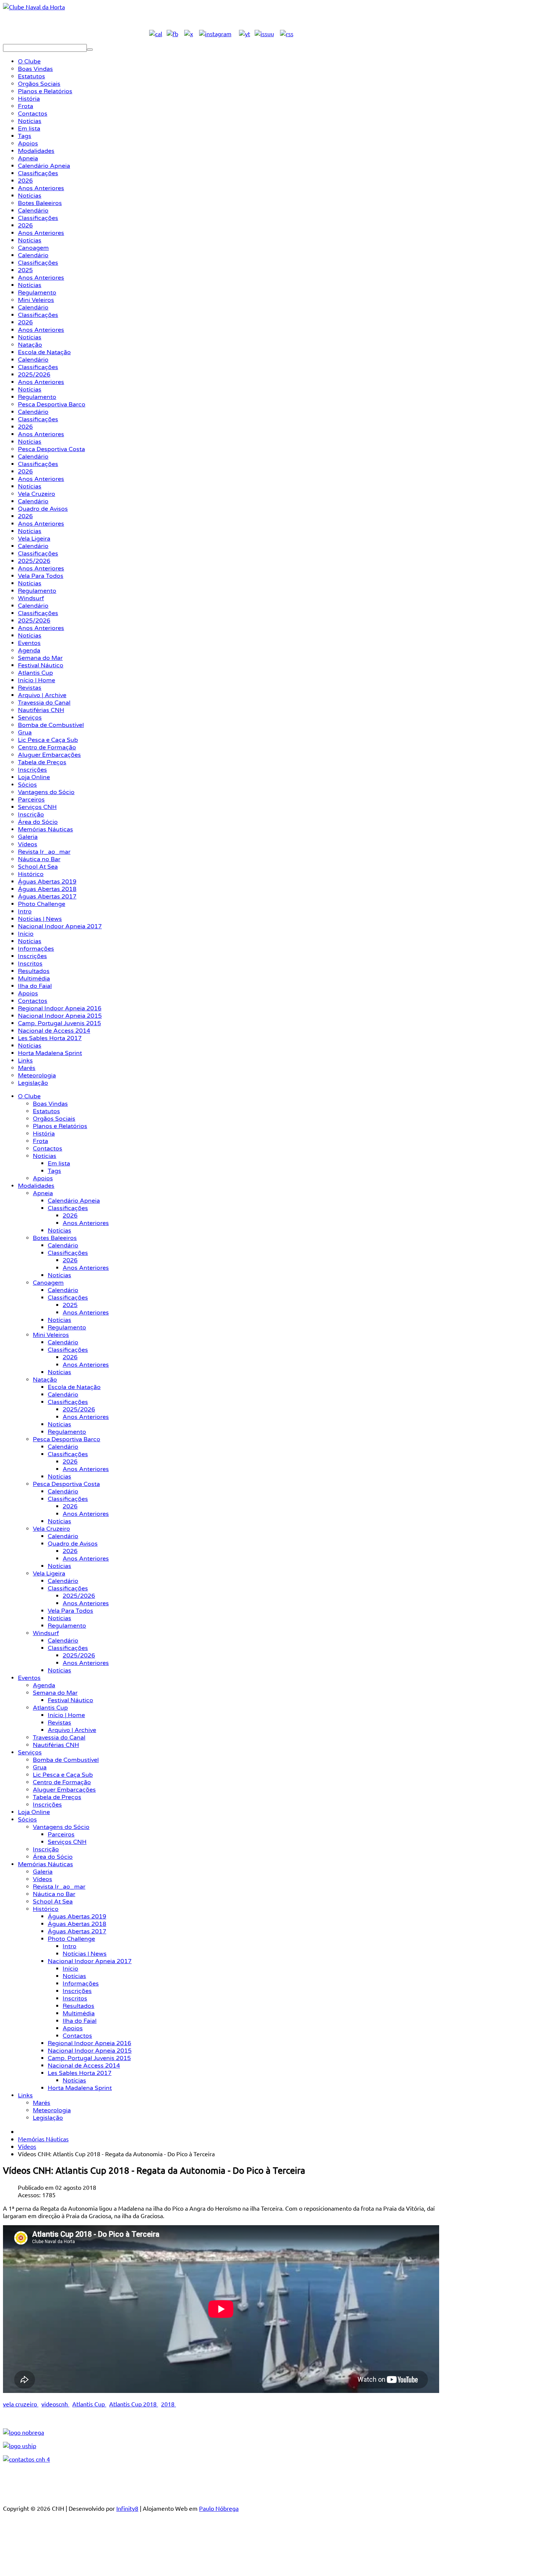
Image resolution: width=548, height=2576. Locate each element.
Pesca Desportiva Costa (66, 1484)
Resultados (78, 2006)
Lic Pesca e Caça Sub (63, 1775)
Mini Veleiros (51, 1335)
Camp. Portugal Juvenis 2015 (89, 2058)
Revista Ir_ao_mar (59, 1887)
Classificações (68, 1208)
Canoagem (48, 1283)
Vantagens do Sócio (61, 1827)
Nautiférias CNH (56, 1745)
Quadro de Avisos (73, 1544)
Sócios (27, 1820)
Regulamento (67, 1328)
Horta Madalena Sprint (80, 2088)
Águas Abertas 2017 (77, 1931)
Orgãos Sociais (54, 1119)
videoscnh (55, 2404)
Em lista (59, 1163)
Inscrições (47, 1805)
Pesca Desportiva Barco (67, 1439)
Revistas (59, 1723)
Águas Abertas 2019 (77, 1917)
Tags (54, 1171)
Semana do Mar (55, 1693)
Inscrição (46, 1849)
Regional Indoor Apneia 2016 (89, 2043)
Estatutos (46, 1111)
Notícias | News (85, 1954)
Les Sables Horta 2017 (80, 2073)
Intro (70, 1946)
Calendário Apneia (74, 1201)
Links (25, 2095)
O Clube (29, 1096)
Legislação (48, 2118)
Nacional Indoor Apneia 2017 (90, 1961)
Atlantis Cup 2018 (134, 2404)
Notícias (45, 1156)
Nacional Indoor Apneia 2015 (90, 2051)
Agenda (44, 1685)
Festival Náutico (70, 1700)
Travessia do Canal (59, 1738)
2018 (169, 2404)
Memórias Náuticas (45, 1864)
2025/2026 (79, 1410)
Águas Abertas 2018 (77, 1924)
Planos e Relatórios (60, 1126)
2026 (70, 1216)
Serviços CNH (67, 1842)
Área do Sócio (53, 1857)
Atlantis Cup (50, 1708)
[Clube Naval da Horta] (34, 7)
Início (70, 1969)
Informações (81, 1984)
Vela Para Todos (70, 1611)
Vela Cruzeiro (51, 1529)
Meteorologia (52, 2110)
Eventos (29, 1678)
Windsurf (46, 1633)
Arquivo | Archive (72, 1730)
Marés (42, 2103)
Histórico (46, 1909)
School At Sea (53, 1902)
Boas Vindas (50, 1104)
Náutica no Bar (54, 1894)
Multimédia (79, 2013)
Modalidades (36, 1186)
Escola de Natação (74, 1387)
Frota (40, 1141)
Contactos (48, 1149)
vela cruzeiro (21, 2404)
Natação (45, 1380)
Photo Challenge (71, 1939)
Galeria (43, 1872)
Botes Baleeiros (55, 1238)
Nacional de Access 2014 (84, 2066)
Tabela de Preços (57, 1797)
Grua (40, 1767)
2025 (70, 1305)
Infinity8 (127, 2508)
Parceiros (61, 1835)
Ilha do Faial (80, 2021)
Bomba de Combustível (66, 1760)
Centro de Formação (62, 1782)
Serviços (30, 1753)
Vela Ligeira (49, 1574)
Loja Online (34, 1812)
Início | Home (66, 1715)
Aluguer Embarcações (64, 1790)
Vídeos (42, 1879)
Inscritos (75, 1999)
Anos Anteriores (86, 1223)
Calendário (63, 1246)
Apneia (43, 1193)
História (44, 1134)
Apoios (43, 1178)
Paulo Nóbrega (219, 2508)
